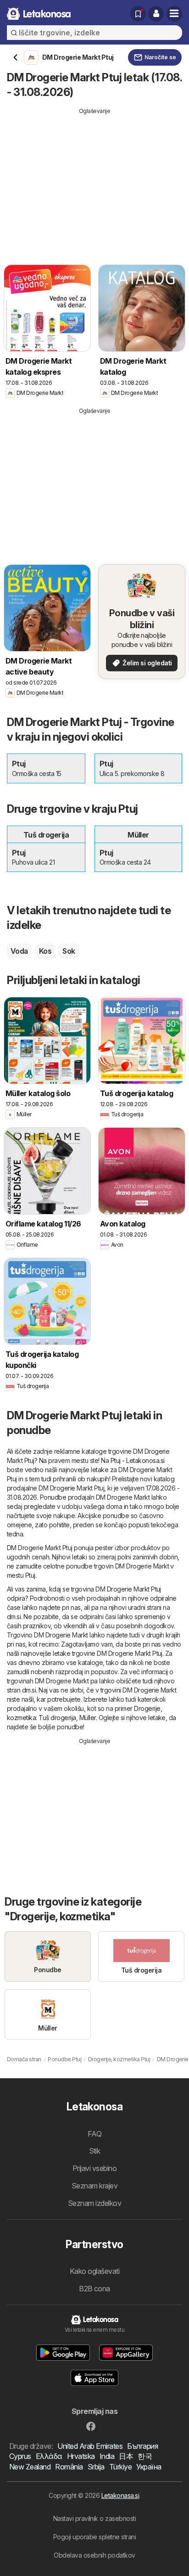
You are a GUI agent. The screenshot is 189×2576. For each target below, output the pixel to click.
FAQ (94, 2134)
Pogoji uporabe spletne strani (94, 2537)
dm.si (14, 1617)
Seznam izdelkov (94, 2203)
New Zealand (30, 2467)
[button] (156, 14)
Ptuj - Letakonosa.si (138, 1460)
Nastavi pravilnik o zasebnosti (95, 2518)
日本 (126, 2456)
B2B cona (94, 2289)
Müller (88, 1718)
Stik (95, 2151)
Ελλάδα (49, 2456)
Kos (45, 951)
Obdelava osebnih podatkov (94, 2555)
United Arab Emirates (90, 2446)
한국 (145, 2456)
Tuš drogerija (57, 1718)
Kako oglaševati (94, 2271)
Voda (19, 951)
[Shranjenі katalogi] (138, 14)
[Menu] (174, 14)
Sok (69, 951)
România (69, 2467)
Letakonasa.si (120, 2495)
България (142, 2446)
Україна (149, 2467)
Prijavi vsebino (94, 2168)
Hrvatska (81, 2456)
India (107, 2456)
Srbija (96, 2467)
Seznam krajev (94, 2186)
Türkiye (120, 2467)
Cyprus (20, 2456)
